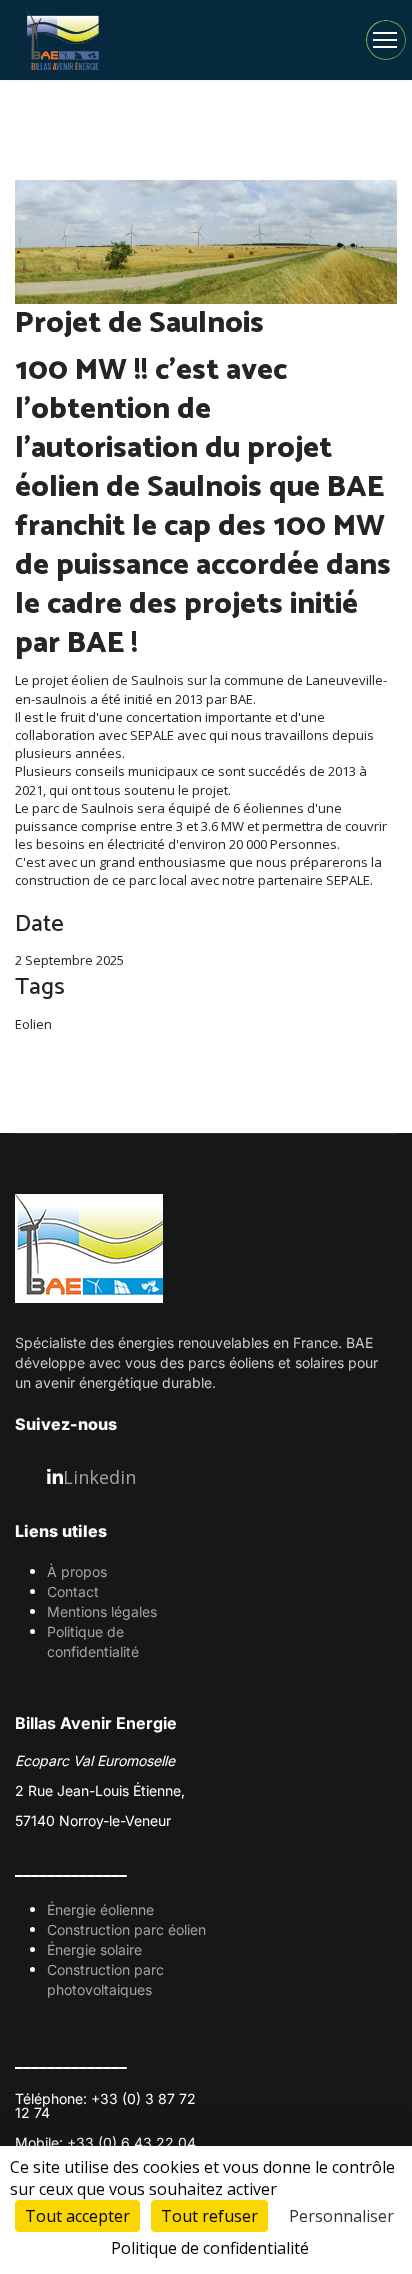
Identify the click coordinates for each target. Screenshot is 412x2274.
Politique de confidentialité (93, 1641)
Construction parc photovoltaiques (105, 1979)
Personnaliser (341, 2216)
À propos (77, 1571)
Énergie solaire (94, 1949)
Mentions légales (102, 1611)
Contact (73, 1591)
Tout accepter (77, 2216)
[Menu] (385, 40)
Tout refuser (209, 2216)
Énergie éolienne (100, 1909)
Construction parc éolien (126, 1929)
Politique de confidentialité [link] (210, 2248)
